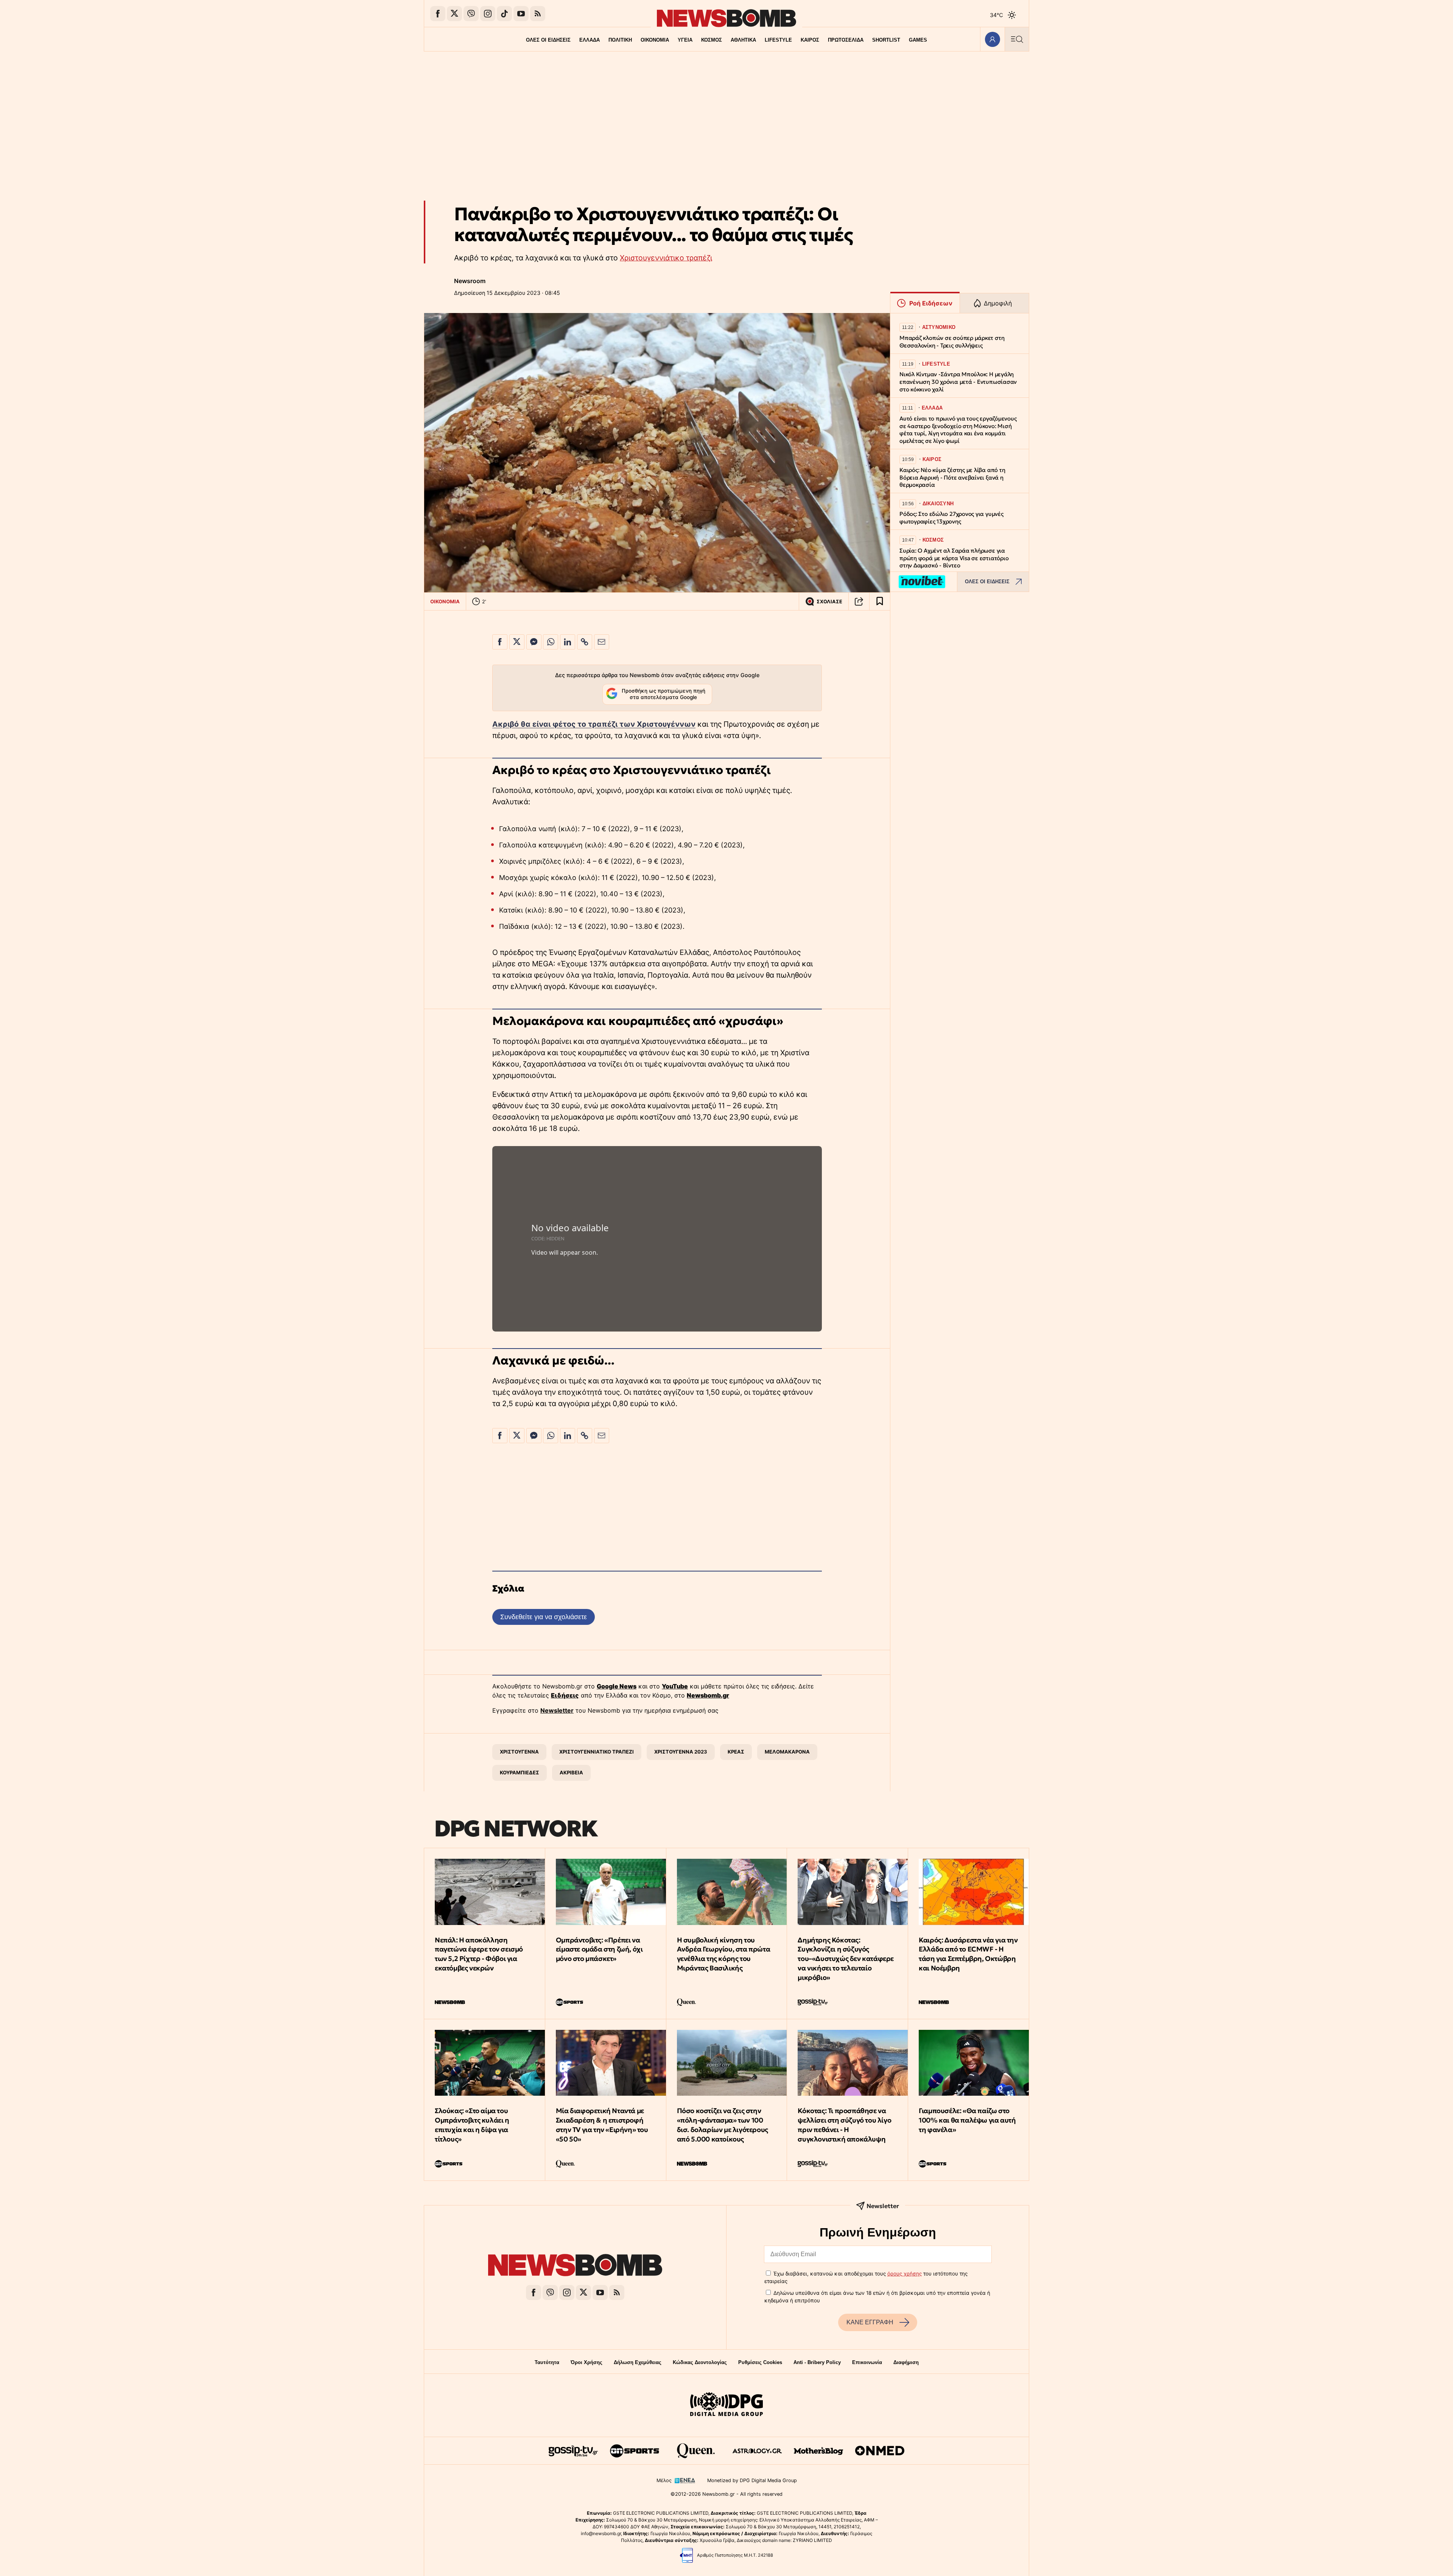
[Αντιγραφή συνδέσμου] (859, 601)
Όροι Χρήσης (586, 2362)
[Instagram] (488, 14)
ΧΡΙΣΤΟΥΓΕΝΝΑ (519, 1752)
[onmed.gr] (880, 2451)
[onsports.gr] (635, 2451)
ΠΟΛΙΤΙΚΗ (620, 40)
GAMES (918, 40)
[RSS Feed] (538, 14)
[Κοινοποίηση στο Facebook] (500, 642)
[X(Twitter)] (454, 14)
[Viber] (471, 14)
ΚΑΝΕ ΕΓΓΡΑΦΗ (870, 2322)
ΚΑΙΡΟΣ (810, 40)
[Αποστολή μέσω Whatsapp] (551, 642)
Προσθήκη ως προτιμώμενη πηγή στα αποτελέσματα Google (663, 694)
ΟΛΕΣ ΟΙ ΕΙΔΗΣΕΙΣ (548, 40)
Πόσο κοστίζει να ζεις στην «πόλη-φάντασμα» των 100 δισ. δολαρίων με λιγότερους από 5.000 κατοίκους (723, 2125)
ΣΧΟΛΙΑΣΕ (829, 602)
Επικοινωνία (867, 2362)
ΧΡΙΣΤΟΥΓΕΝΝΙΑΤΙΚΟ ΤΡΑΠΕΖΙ (597, 1752)
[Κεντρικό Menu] (1017, 39)
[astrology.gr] (757, 2451)
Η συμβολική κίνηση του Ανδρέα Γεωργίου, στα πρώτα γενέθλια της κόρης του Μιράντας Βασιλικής (724, 1954)
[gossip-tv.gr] (573, 2451)
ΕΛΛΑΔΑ (590, 40)
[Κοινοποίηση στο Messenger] (534, 642)
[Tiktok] (504, 14)
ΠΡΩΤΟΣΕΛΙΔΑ (846, 40)
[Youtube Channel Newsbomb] (521, 14)
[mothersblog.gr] (818, 2451)
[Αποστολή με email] (602, 642)
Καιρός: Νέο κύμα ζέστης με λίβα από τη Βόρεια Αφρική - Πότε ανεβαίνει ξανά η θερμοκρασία (952, 477)
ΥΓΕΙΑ (685, 40)
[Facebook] (438, 14)
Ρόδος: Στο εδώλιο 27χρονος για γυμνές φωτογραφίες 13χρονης (951, 518)
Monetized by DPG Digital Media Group (752, 2480)
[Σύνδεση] (992, 39)
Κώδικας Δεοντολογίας (700, 2362)
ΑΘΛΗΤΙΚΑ (743, 40)
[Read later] (880, 601)
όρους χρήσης (905, 2274)
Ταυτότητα (547, 2362)
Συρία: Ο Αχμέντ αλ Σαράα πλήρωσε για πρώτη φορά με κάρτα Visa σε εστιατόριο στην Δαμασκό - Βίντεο (954, 558)
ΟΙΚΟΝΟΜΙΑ (655, 40)
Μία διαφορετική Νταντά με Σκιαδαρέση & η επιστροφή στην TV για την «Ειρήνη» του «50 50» (602, 2125)
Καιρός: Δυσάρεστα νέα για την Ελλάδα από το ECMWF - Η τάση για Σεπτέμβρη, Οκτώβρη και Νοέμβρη (968, 1954)
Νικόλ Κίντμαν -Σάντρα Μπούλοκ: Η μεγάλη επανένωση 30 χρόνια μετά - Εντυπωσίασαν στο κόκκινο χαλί (958, 382)
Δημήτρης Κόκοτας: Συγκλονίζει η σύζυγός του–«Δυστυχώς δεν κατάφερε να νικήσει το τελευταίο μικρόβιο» (846, 1959)
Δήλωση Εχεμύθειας (638, 2362)
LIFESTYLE (778, 40)
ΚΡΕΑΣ (736, 1752)
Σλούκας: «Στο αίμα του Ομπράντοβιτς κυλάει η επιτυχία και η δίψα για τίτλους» (472, 2125)
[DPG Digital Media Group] (726, 2405)
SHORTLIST (886, 40)
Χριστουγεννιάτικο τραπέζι (666, 258)
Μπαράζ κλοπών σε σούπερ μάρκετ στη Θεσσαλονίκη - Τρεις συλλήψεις (952, 342)
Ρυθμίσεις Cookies (760, 2362)
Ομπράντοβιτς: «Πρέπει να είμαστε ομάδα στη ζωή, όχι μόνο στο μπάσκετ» (599, 1949)
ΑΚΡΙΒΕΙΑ (571, 1772)
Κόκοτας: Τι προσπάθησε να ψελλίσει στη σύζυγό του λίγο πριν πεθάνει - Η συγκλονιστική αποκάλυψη (844, 2125)
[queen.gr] (696, 2451)
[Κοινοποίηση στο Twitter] (517, 642)
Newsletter (557, 1710)
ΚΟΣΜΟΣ (712, 40)
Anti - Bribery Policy (817, 2362)
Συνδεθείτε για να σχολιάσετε (544, 1617)
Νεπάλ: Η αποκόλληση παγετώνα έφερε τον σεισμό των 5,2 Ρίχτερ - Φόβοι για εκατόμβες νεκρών (479, 1954)
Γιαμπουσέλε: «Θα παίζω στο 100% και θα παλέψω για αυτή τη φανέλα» (967, 2120)
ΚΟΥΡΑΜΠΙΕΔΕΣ (520, 1772)
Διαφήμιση (906, 2362)
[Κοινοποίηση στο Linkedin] (568, 642)
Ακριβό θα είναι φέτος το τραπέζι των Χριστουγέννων (594, 724)
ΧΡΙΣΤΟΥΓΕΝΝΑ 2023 (681, 1752)
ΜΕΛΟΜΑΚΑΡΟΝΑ (787, 1752)
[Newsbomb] (575, 2266)
